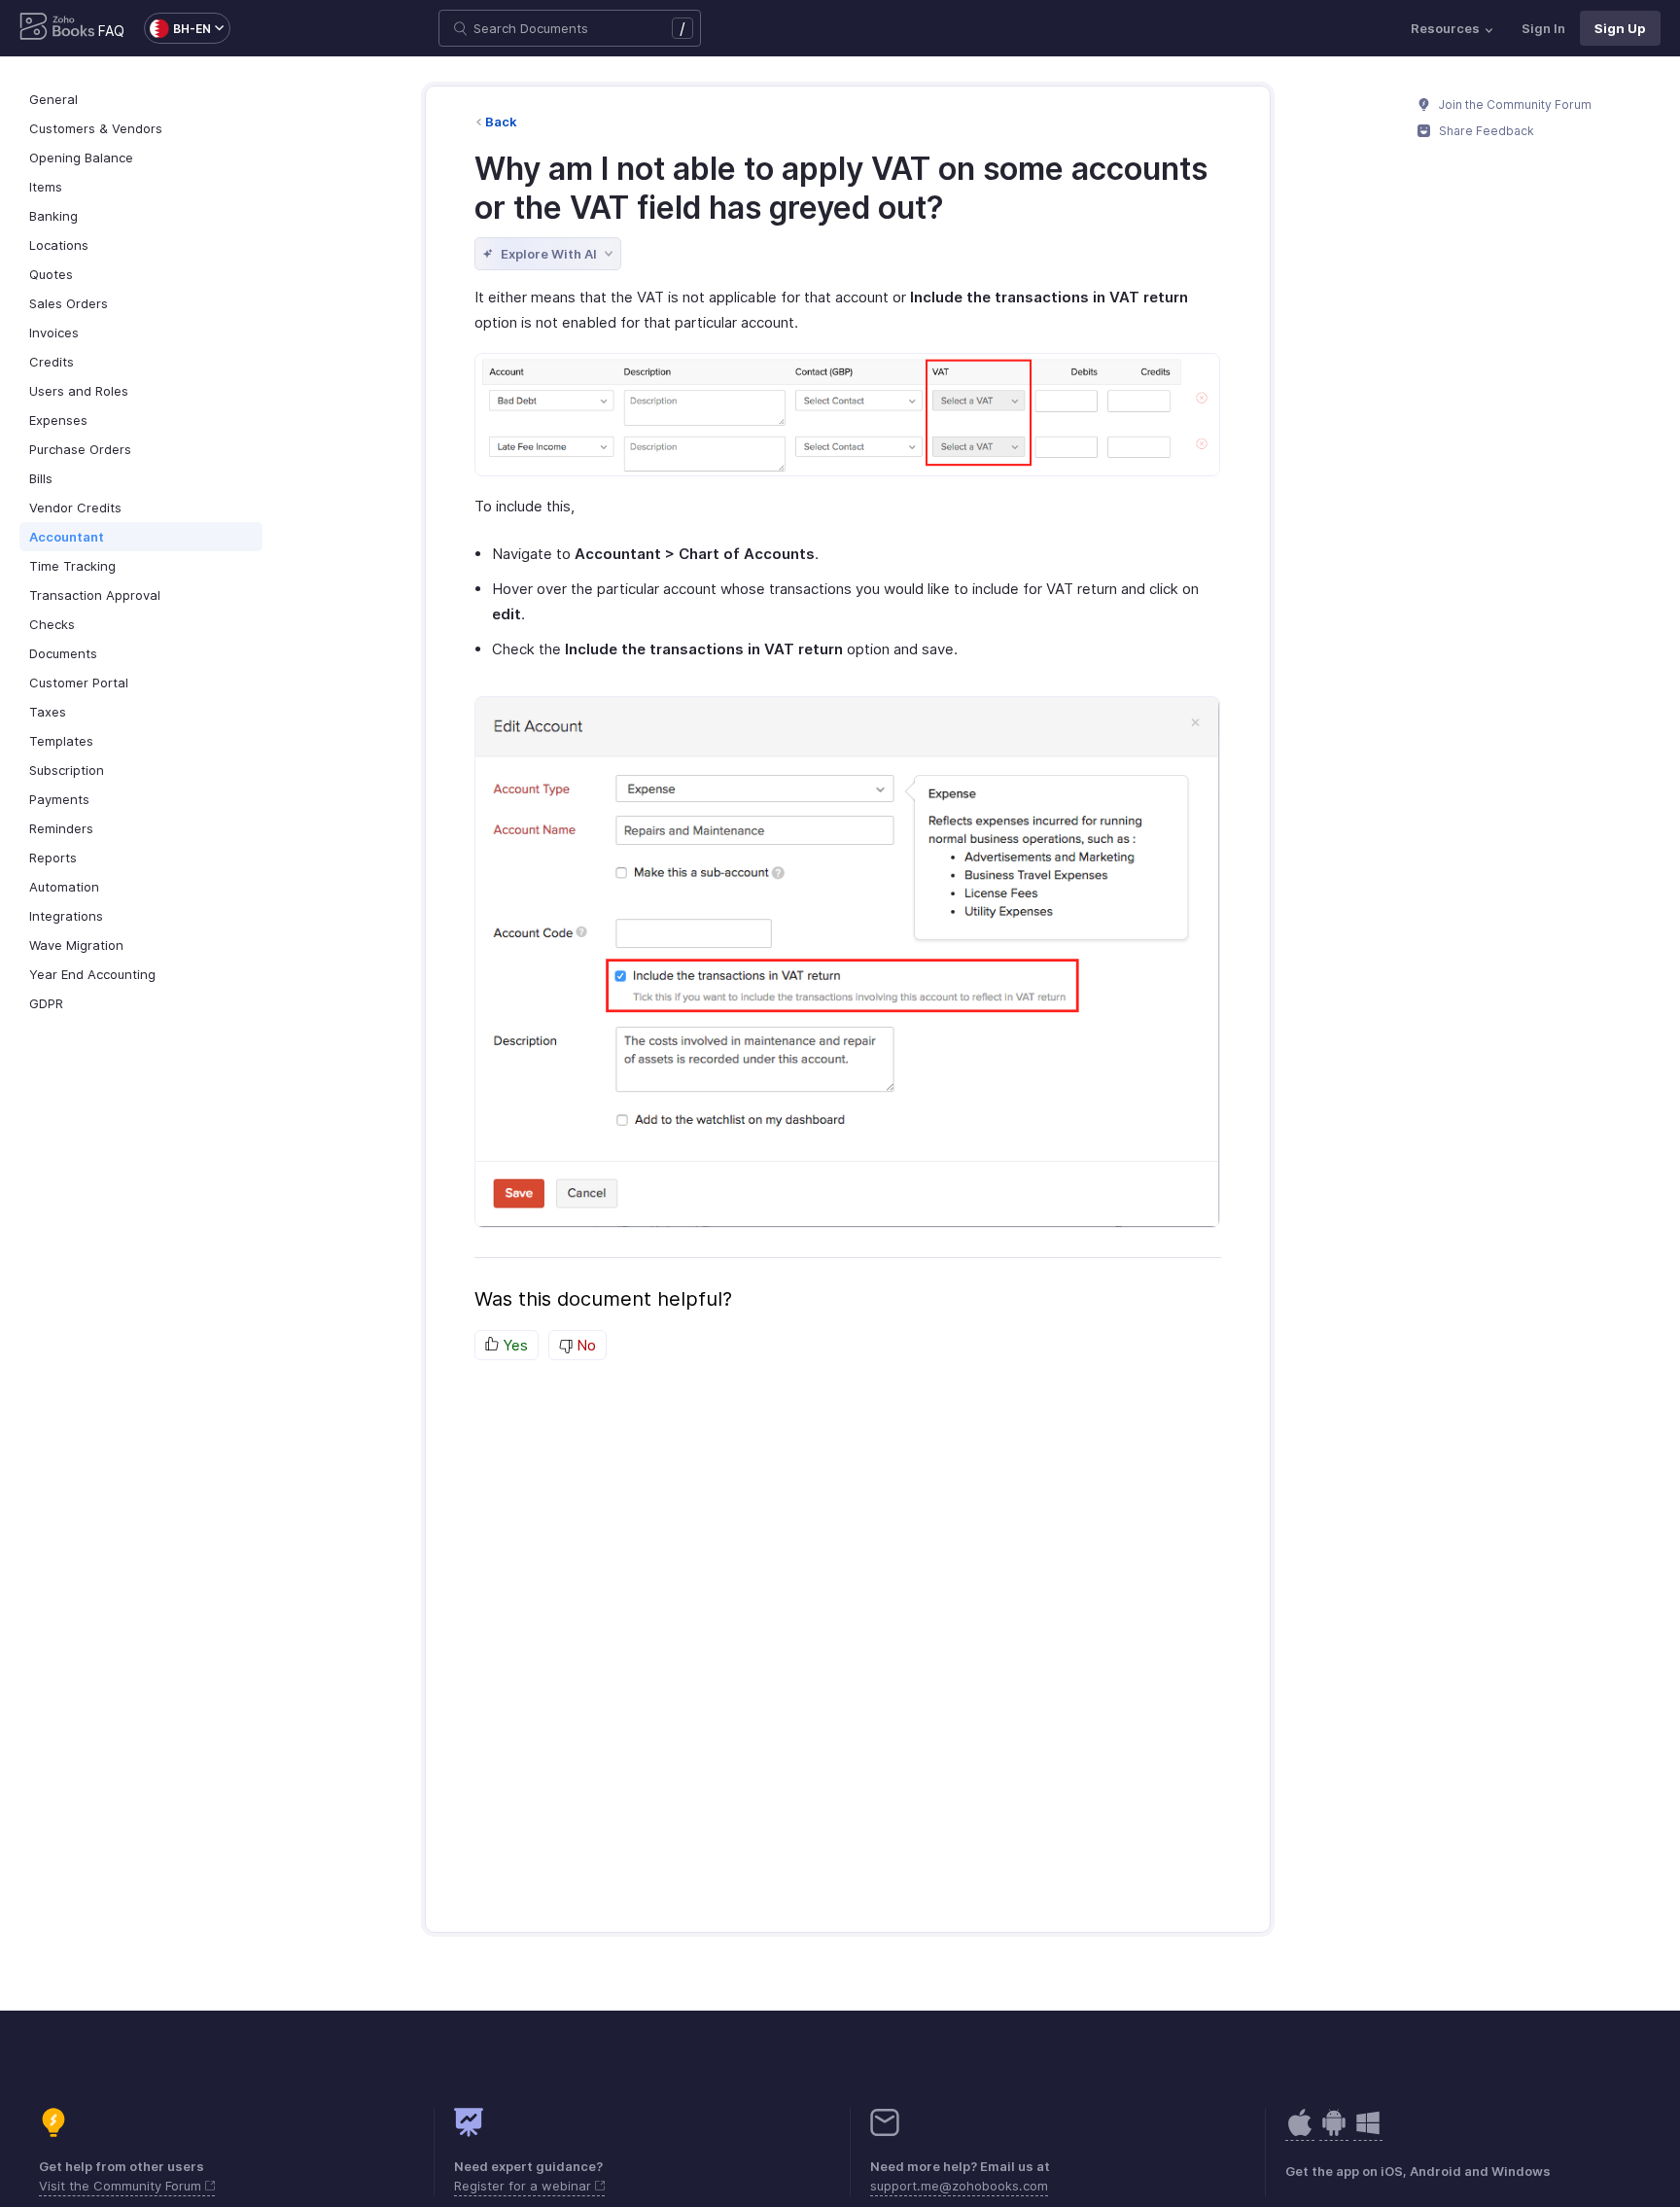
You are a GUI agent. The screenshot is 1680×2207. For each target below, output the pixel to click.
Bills (41, 478)
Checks (52, 624)
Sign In (1543, 28)
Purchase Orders (80, 449)
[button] (177, 28)
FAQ (111, 31)
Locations (59, 245)
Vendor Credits (75, 508)
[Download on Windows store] (1368, 2133)
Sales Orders (69, 303)
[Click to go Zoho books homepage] (57, 28)
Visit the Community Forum (122, 2186)
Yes (513, 1345)
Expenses (58, 420)
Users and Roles (79, 391)
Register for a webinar (525, 2186)
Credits (52, 362)
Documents (63, 653)
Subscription (67, 770)
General (53, 99)
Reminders (61, 828)
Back (501, 122)
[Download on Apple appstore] (1334, 2133)
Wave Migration (76, 945)
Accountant (67, 537)
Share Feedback (1485, 131)
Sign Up (1620, 28)
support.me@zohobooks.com (959, 2186)
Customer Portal (79, 683)
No (584, 1345)
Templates (61, 741)
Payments (59, 799)
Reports (53, 858)
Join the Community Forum (1514, 105)
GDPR (46, 1003)
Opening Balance (81, 158)
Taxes (48, 712)
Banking (53, 216)
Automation (64, 887)
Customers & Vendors (96, 128)
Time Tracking (72, 566)
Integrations (66, 916)
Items (46, 187)
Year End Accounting (92, 974)
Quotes (51, 274)
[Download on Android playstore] (1300, 2133)
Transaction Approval (95, 595)
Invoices (54, 333)
